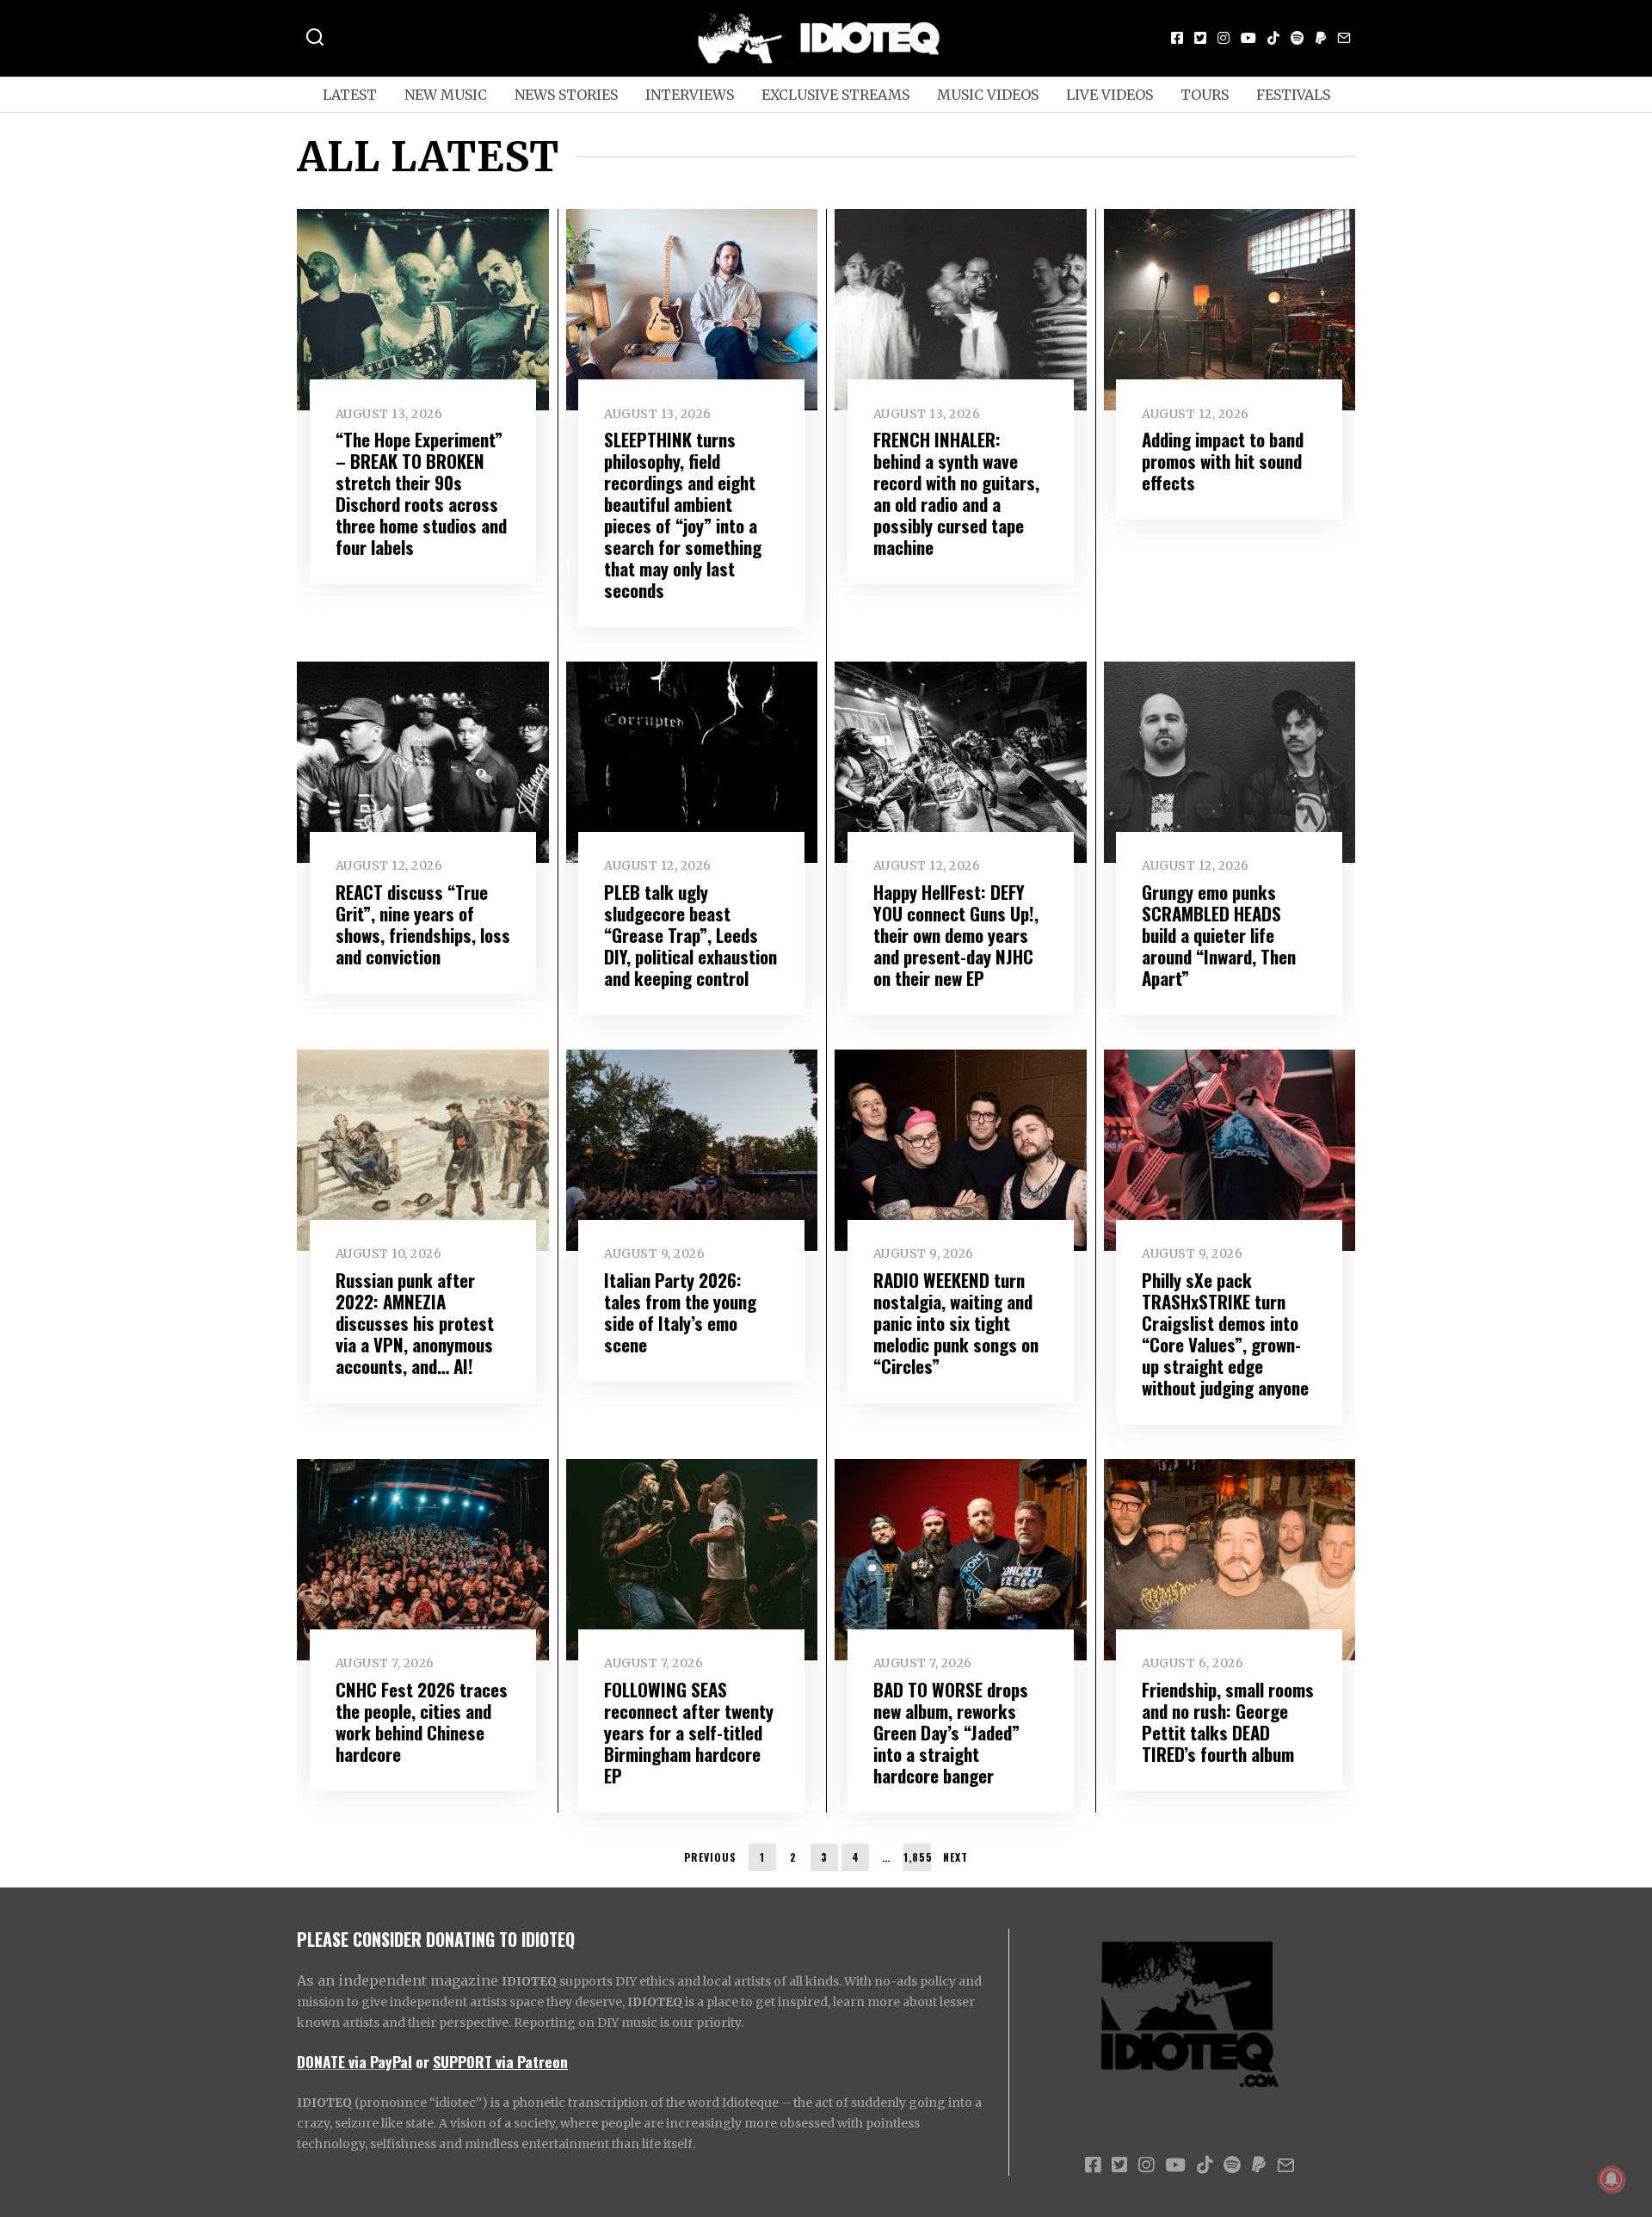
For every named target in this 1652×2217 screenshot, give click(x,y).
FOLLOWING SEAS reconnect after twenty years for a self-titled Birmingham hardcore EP (689, 1732)
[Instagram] (1224, 38)
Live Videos (1110, 95)
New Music (446, 95)
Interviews (690, 95)
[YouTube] (1248, 38)
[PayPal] (1321, 38)
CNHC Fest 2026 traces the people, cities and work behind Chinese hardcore (422, 1721)
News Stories (566, 95)
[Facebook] (1177, 38)
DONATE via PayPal (354, 2061)
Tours (1205, 95)
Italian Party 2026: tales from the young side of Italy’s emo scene (680, 1312)
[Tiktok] (1273, 38)
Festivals (1293, 95)
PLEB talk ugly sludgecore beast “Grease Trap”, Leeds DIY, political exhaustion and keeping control (690, 935)
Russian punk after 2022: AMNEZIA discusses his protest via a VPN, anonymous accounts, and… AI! (415, 1323)
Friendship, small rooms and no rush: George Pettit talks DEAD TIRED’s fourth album (1228, 1721)
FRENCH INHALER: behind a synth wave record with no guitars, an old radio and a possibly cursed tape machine (956, 493)
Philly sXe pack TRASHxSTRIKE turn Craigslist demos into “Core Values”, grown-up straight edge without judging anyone (1225, 1333)
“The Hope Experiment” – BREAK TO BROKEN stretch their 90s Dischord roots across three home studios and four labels (421, 493)
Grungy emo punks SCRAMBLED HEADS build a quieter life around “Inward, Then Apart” (1219, 935)
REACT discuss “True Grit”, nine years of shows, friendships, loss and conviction (423, 924)
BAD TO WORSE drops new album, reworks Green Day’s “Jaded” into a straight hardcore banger (951, 1732)
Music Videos (988, 95)
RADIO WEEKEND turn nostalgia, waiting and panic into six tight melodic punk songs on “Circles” (956, 1323)
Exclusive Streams (835, 95)
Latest (350, 95)
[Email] (1344, 38)
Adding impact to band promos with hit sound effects (1223, 461)
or (422, 2061)
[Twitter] (1200, 38)
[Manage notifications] (1612, 2179)
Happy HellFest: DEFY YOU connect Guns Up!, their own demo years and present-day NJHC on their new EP (956, 935)
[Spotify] (1298, 38)
